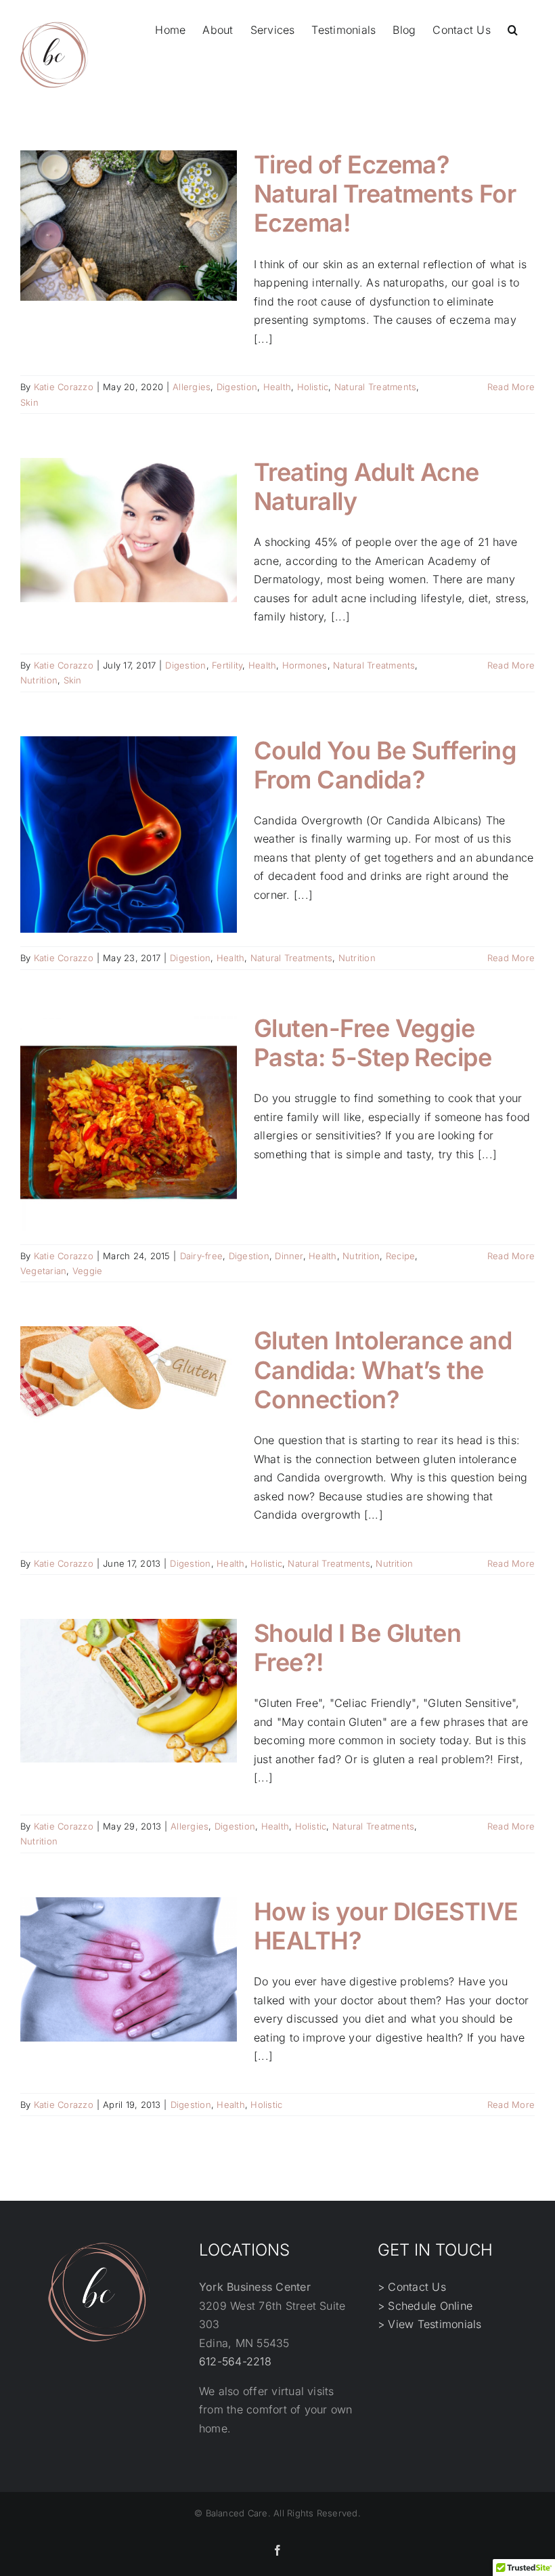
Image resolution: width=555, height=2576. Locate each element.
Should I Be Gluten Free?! (357, 1648)
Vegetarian (43, 1271)
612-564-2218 (235, 2361)
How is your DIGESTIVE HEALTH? (386, 1926)
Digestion (237, 387)
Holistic (313, 387)
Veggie (87, 1271)
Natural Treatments (375, 387)
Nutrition (39, 680)
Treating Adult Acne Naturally (367, 487)
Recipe (400, 1256)
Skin (29, 402)
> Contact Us (412, 2287)
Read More (511, 387)
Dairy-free (201, 1256)
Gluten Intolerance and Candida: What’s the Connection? (383, 1370)
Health (277, 387)
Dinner (289, 1256)
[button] (513, 28)
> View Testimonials (430, 2324)
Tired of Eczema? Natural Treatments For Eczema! (385, 194)
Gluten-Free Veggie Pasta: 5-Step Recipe (373, 1043)
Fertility (227, 665)
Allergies (192, 387)
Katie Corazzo (64, 387)
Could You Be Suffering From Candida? (385, 765)
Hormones (305, 665)
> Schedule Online (425, 2306)
